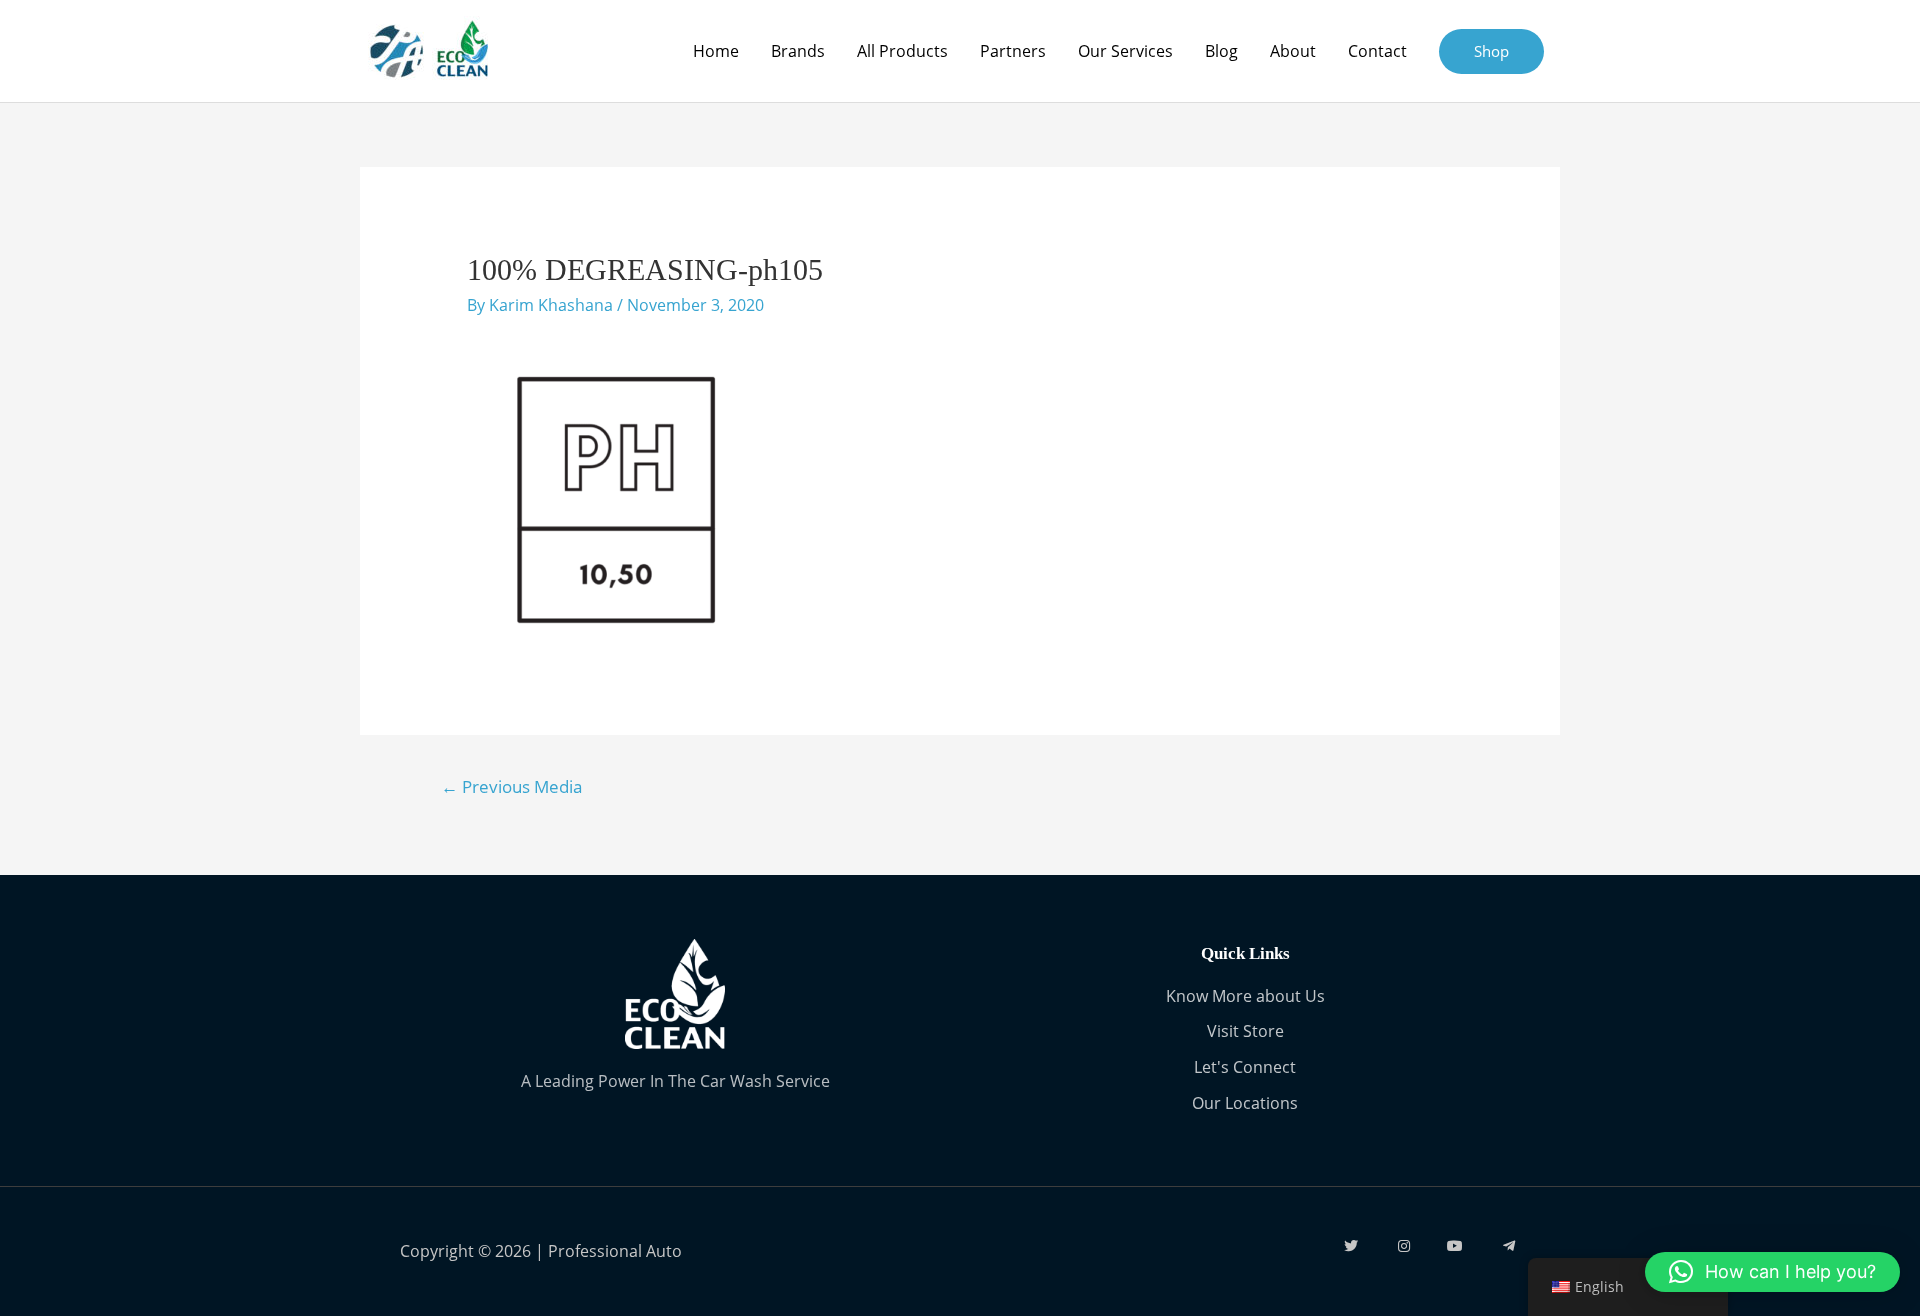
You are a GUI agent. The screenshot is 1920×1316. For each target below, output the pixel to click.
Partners (1013, 51)
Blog (1221, 51)
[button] (1772, 1272)
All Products (902, 51)
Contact (1377, 51)
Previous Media (511, 786)
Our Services (1125, 51)
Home (716, 51)
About (1293, 51)
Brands (798, 51)
